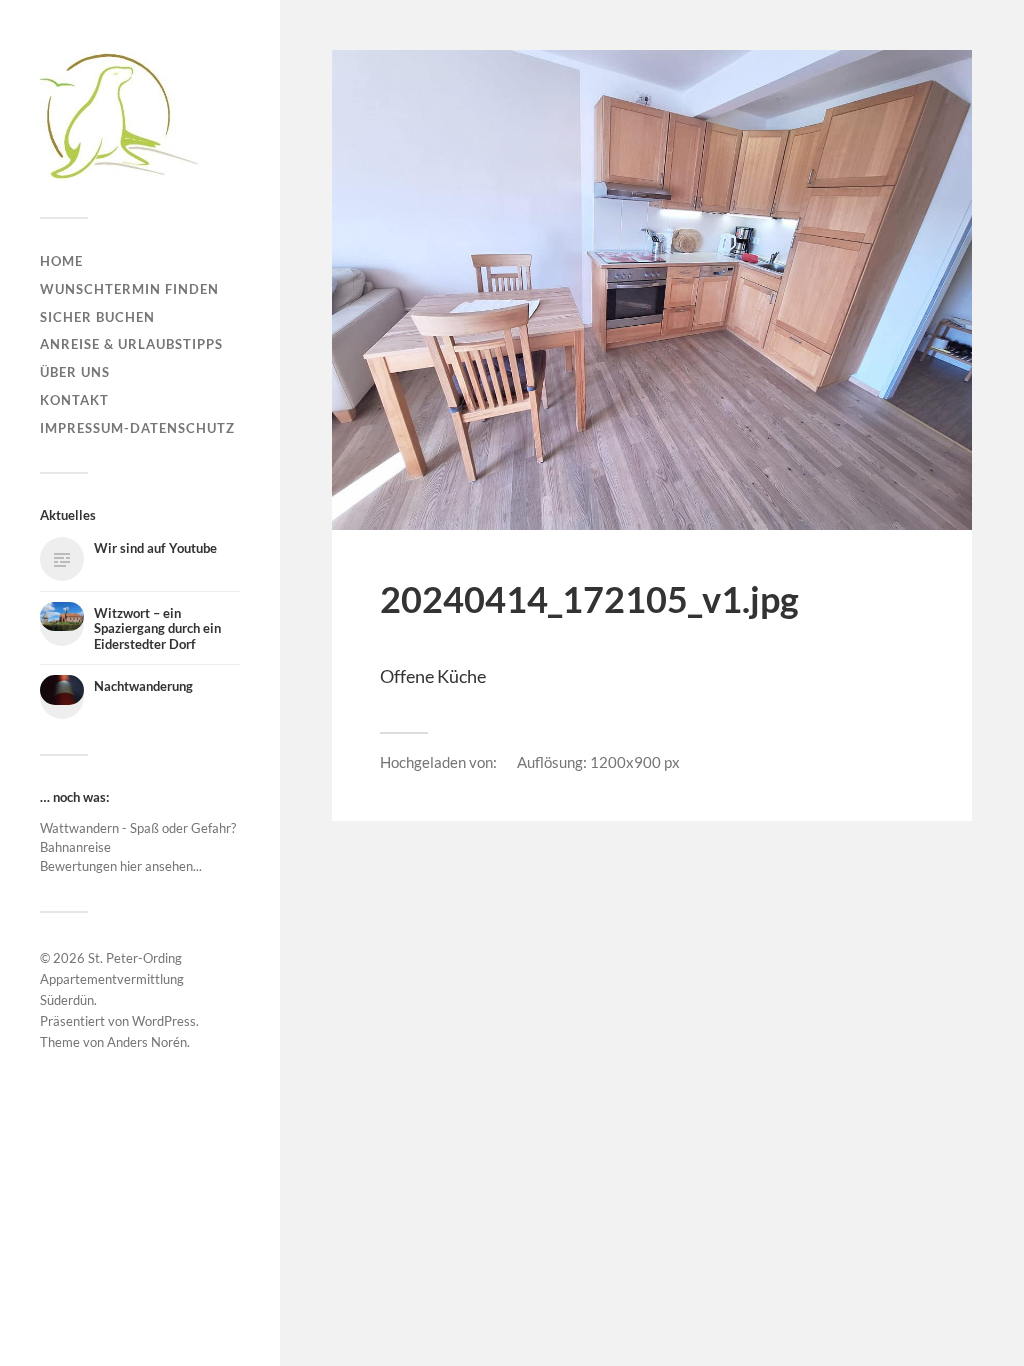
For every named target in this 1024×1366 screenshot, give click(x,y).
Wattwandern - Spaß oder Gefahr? (138, 828)
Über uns (75, 372)
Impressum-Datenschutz (137, 428)
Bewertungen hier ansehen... (121, 866)
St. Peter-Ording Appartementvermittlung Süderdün (112, 979)
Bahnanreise (75, 847)
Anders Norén (147, 1042)
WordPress (164, 1021)
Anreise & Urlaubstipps (131, 344)
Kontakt (74, 400)
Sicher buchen (97, 317)
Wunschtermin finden (129, 289)
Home (61, 261)
